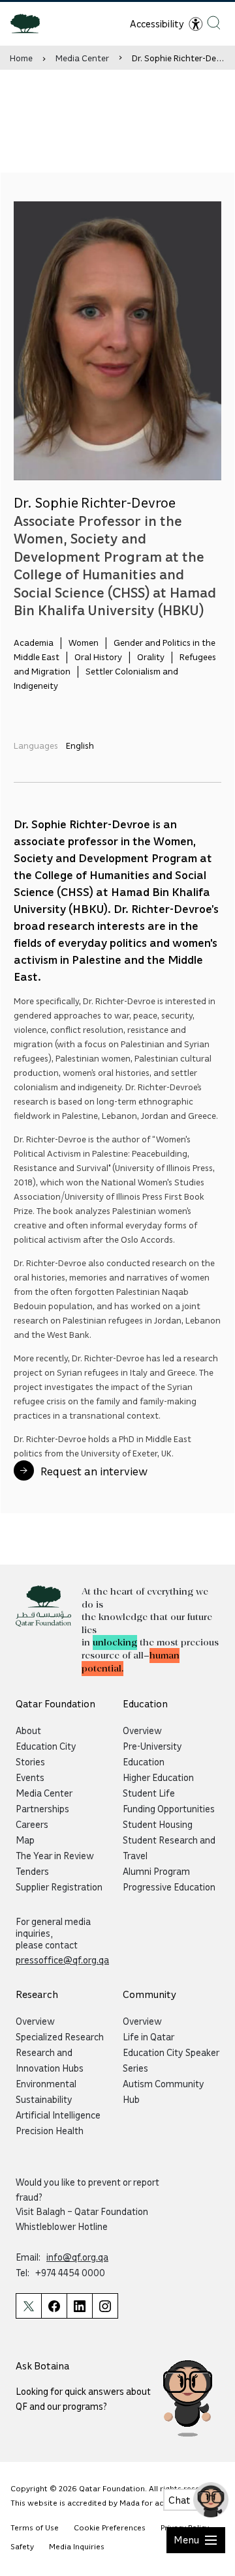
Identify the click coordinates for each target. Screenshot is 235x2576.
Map (25, 1840)
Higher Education (158, 1777)
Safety (22, 2546)
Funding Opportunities (169, 1808)
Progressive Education (169, 1887)
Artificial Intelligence (58, 2115)
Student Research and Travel (169, 1847)
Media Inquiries (77, 2546)
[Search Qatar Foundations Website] (214, 22)
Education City (46, 1746)
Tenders (32, 1871)
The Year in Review (55, 1855)
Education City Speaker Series (171, 2060)
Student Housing (158, 1824)
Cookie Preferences (110, 2527)
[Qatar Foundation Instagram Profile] (105, 2306)
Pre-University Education (152, 1754)
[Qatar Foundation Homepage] (30, 23)
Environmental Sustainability (46, 2091)
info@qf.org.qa (77, 2257)
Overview (142, 1730)
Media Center (82, 58)
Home (21, 58)
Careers (32, 1824)
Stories (30, 1761)
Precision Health (50, 2130)
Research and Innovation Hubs (50, 2060)
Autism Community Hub (164, 2091)
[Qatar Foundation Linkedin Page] (79, 2306)
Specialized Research (60, 2036)
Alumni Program (156, 1871)
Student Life (149, 1793)
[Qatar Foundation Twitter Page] (28, 2306)
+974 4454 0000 (70, 2272)
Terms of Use (35, 2527)
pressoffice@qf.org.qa (62, 1960)
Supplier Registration (59, 1887)
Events (30, 1777)
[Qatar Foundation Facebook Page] (54, 2306)
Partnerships (42, 1808)
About (28, 1730)
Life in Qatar (149, 2036)
